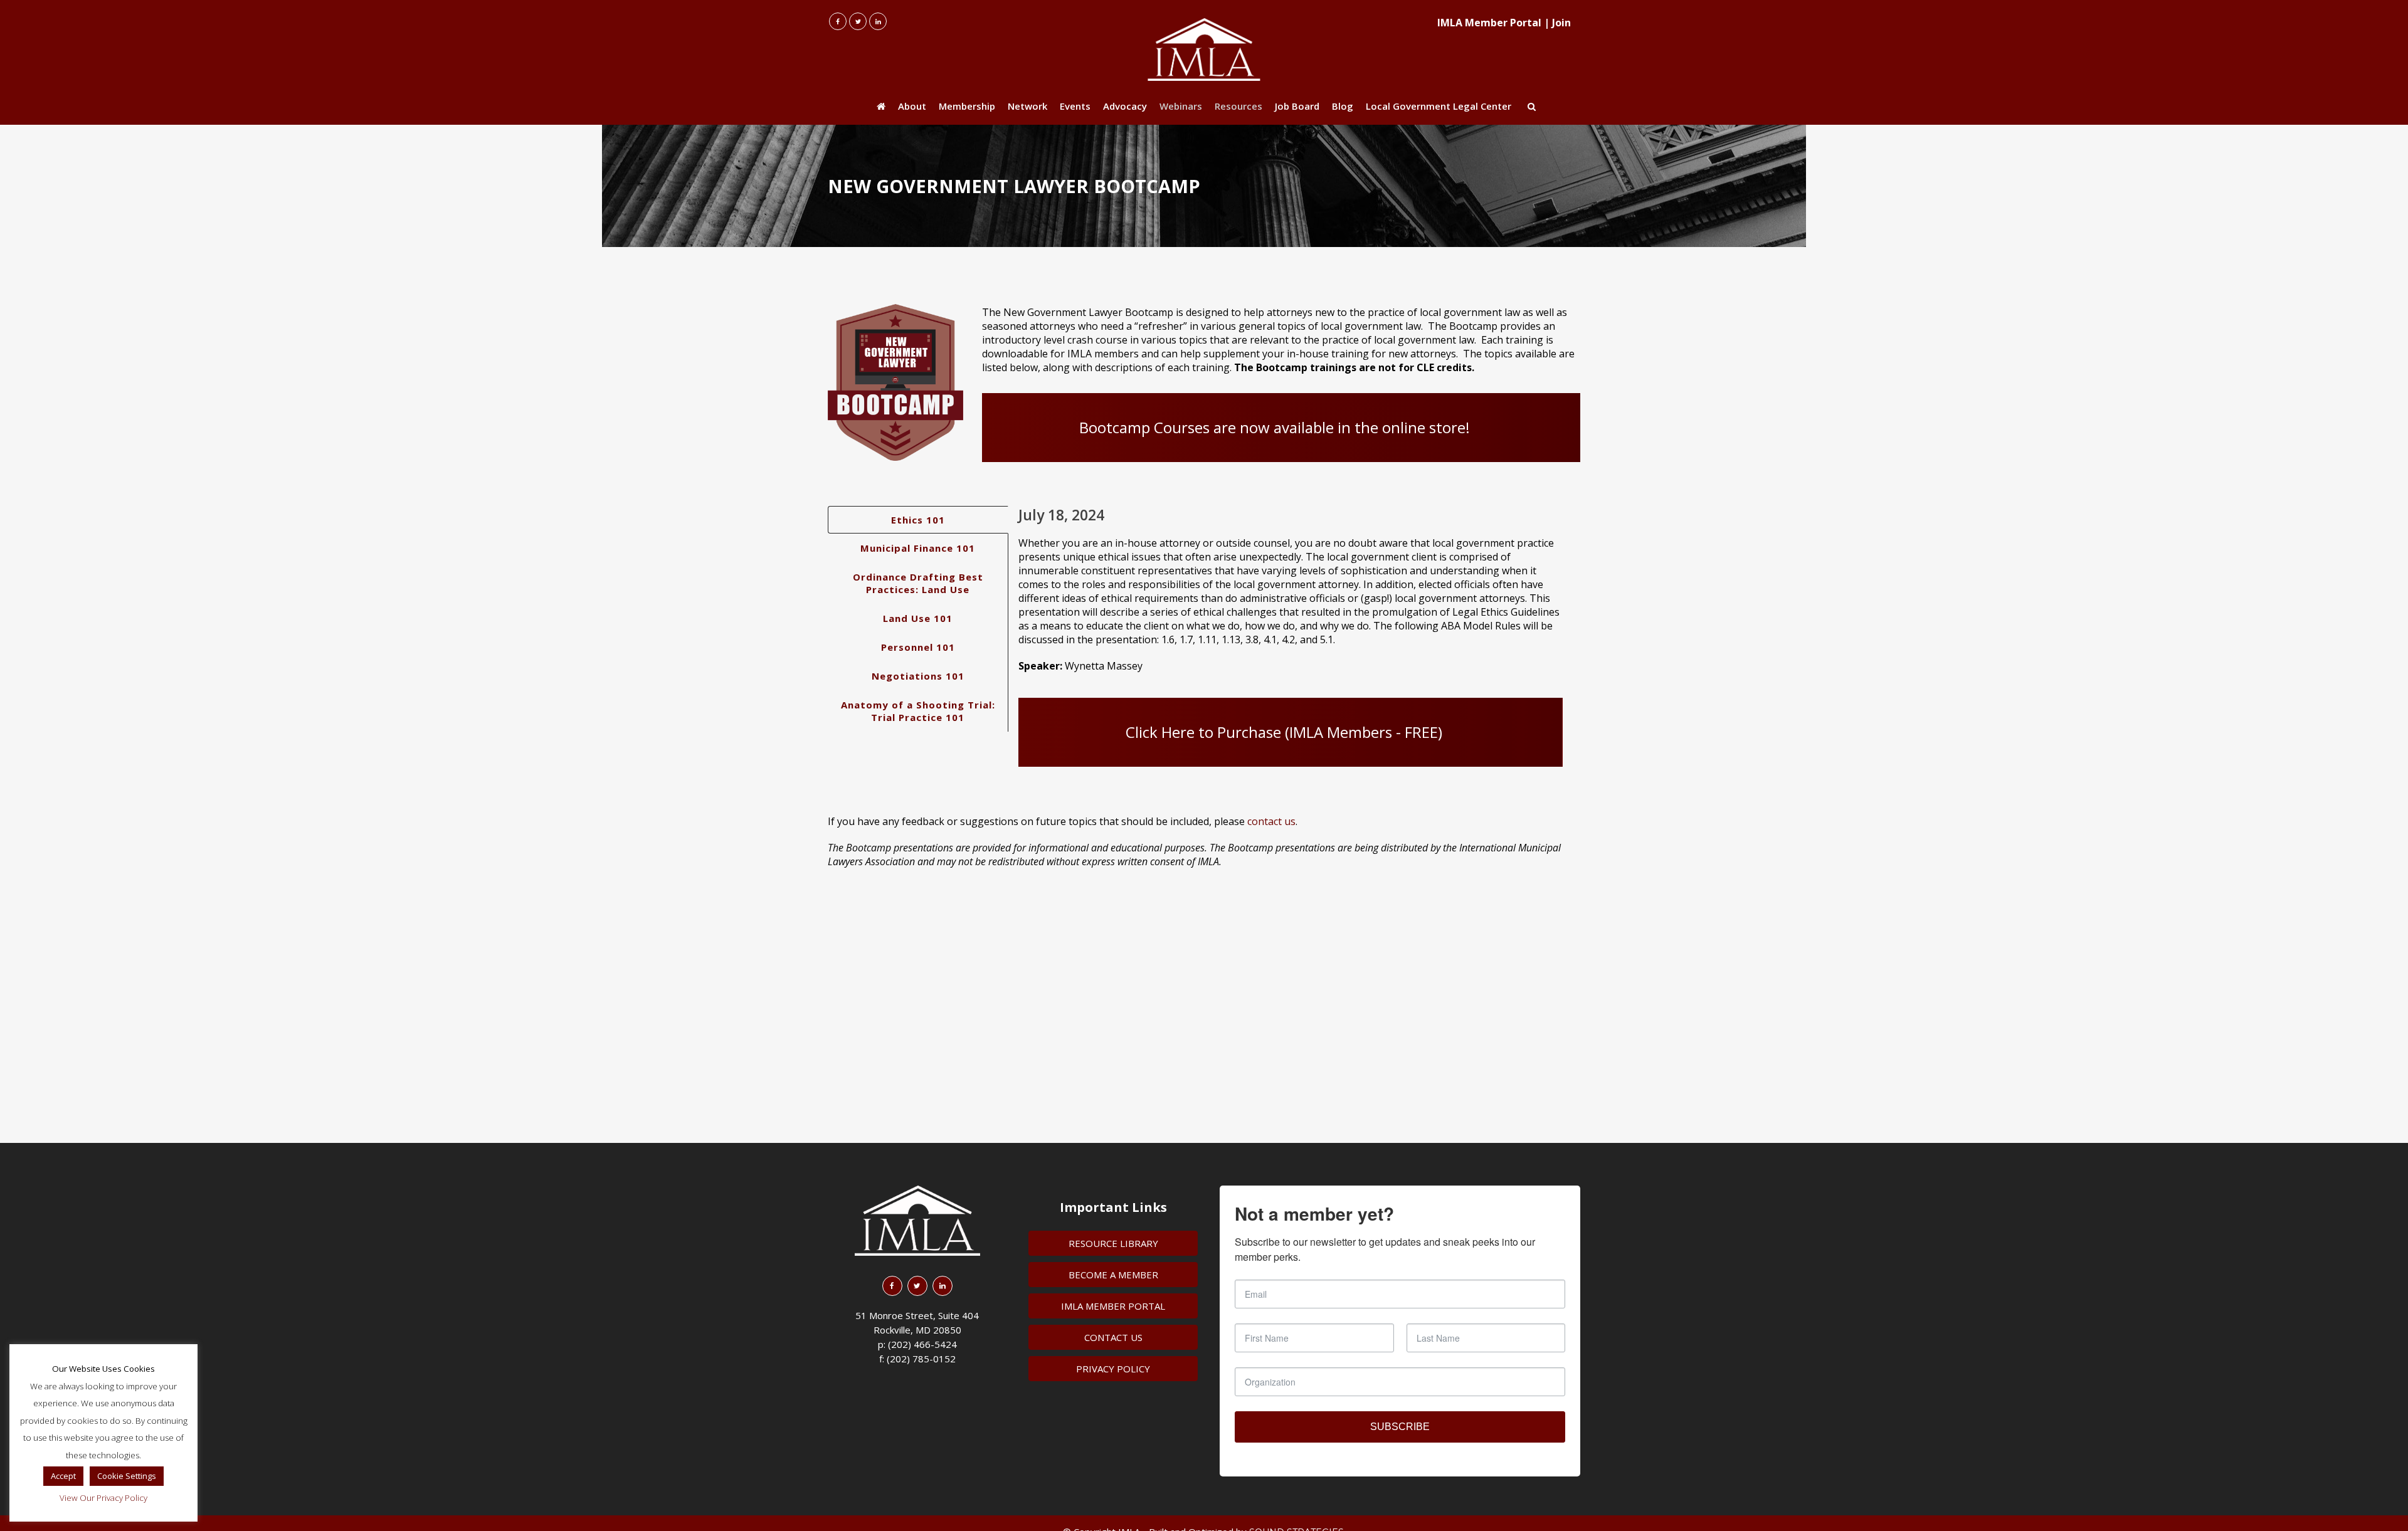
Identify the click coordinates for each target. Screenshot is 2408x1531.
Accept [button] (63, 1476)
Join (1561, 23)
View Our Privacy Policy (103, 1498)
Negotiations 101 (918, 676)
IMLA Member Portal (1489, 23)
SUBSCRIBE (1400, 1427)
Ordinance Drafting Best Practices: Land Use (918, 583)
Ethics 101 (918, 520)
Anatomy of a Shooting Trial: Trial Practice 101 (918, 711)
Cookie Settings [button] (127, 1476)
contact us (1271, 821)
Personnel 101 (918, 647)
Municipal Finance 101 (918, 548)
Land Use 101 (918, 618)
